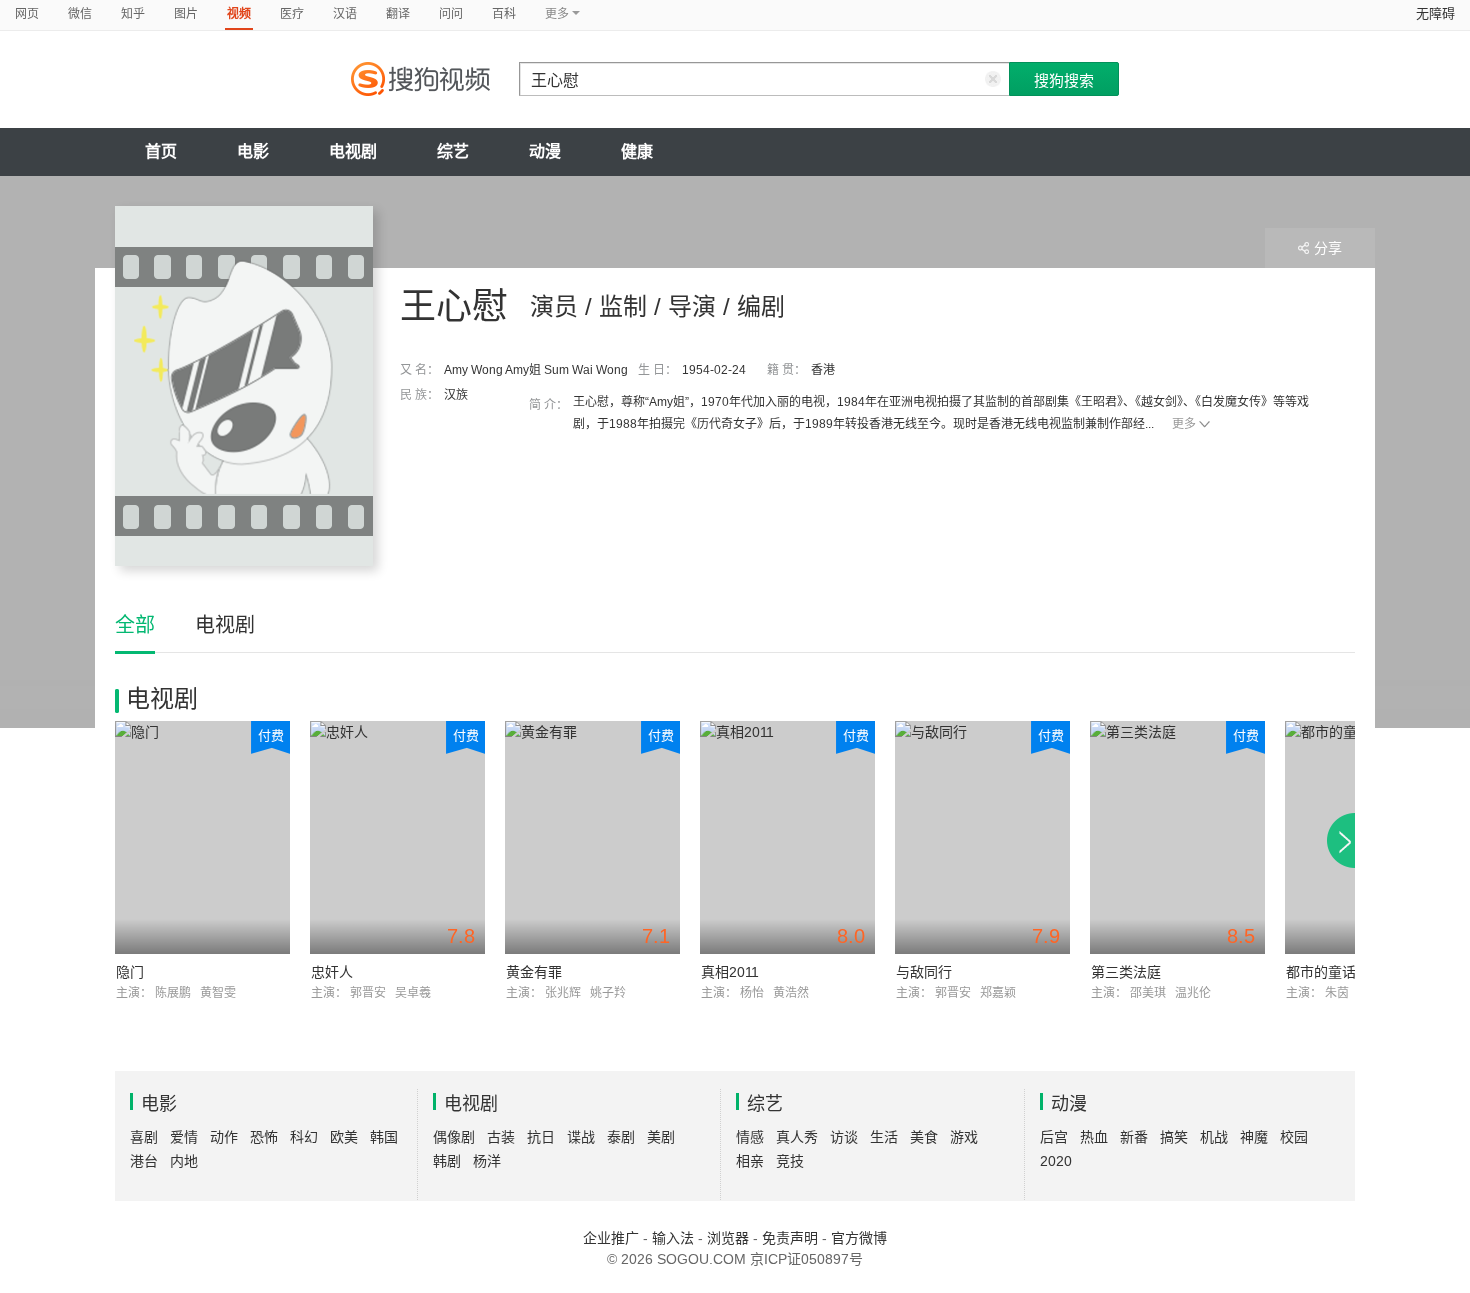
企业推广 (611, 1238)
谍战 (581, 1137)
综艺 (453, 151)
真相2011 (730, 972)
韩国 (384, 1137)
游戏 (964, 1137)
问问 (451, 14)
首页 (161, 151)
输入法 (673, 1238)
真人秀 (797, 1137)
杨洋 (487, 1161)
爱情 (184, 1137)
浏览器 (728, 1238)
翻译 (398, 14)
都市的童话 (1321, 972)
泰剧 (621, 1137)
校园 (1294, 1137)
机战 (1214, 1137)
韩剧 (447, 1161)
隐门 (130, 972)
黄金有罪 (534, 972)
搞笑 (1174, 1137)
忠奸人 (332, 972)
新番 (1134, 1137)
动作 (224, 1137)
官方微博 (859, 1238)
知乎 (133, 14)
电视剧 (353, 151)
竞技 (790, 1161)
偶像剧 (454, 1137)
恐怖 (264, 1137)
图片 (186, 14)
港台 (144, 1161)
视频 (239, 14)
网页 (27, 14)
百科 (504, 14)
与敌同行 (924, 972)
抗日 (541, 1137)
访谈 (844, 1137)
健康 (637, 151)
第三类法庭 (1126, 972)
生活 (884, 1137)
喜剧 (144, 1137)
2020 (1056, 1161)
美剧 (661, 1137)
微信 (80, 14)
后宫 (1054, 1137)
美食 (924, 1137)
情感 (750, 1137)
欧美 (344, 1137)
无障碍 (1435, 13)
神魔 (1254, 1137)
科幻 (304, 1137)
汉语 (345, 14)
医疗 (292, 14)
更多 (1184, 424)
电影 (253, 151)
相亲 (750, 1161)
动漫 (545, 151)
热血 (1094, 1137)
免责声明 (790, 1238)
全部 (135, 625)
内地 (184, 1161)
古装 (501, 1137)
